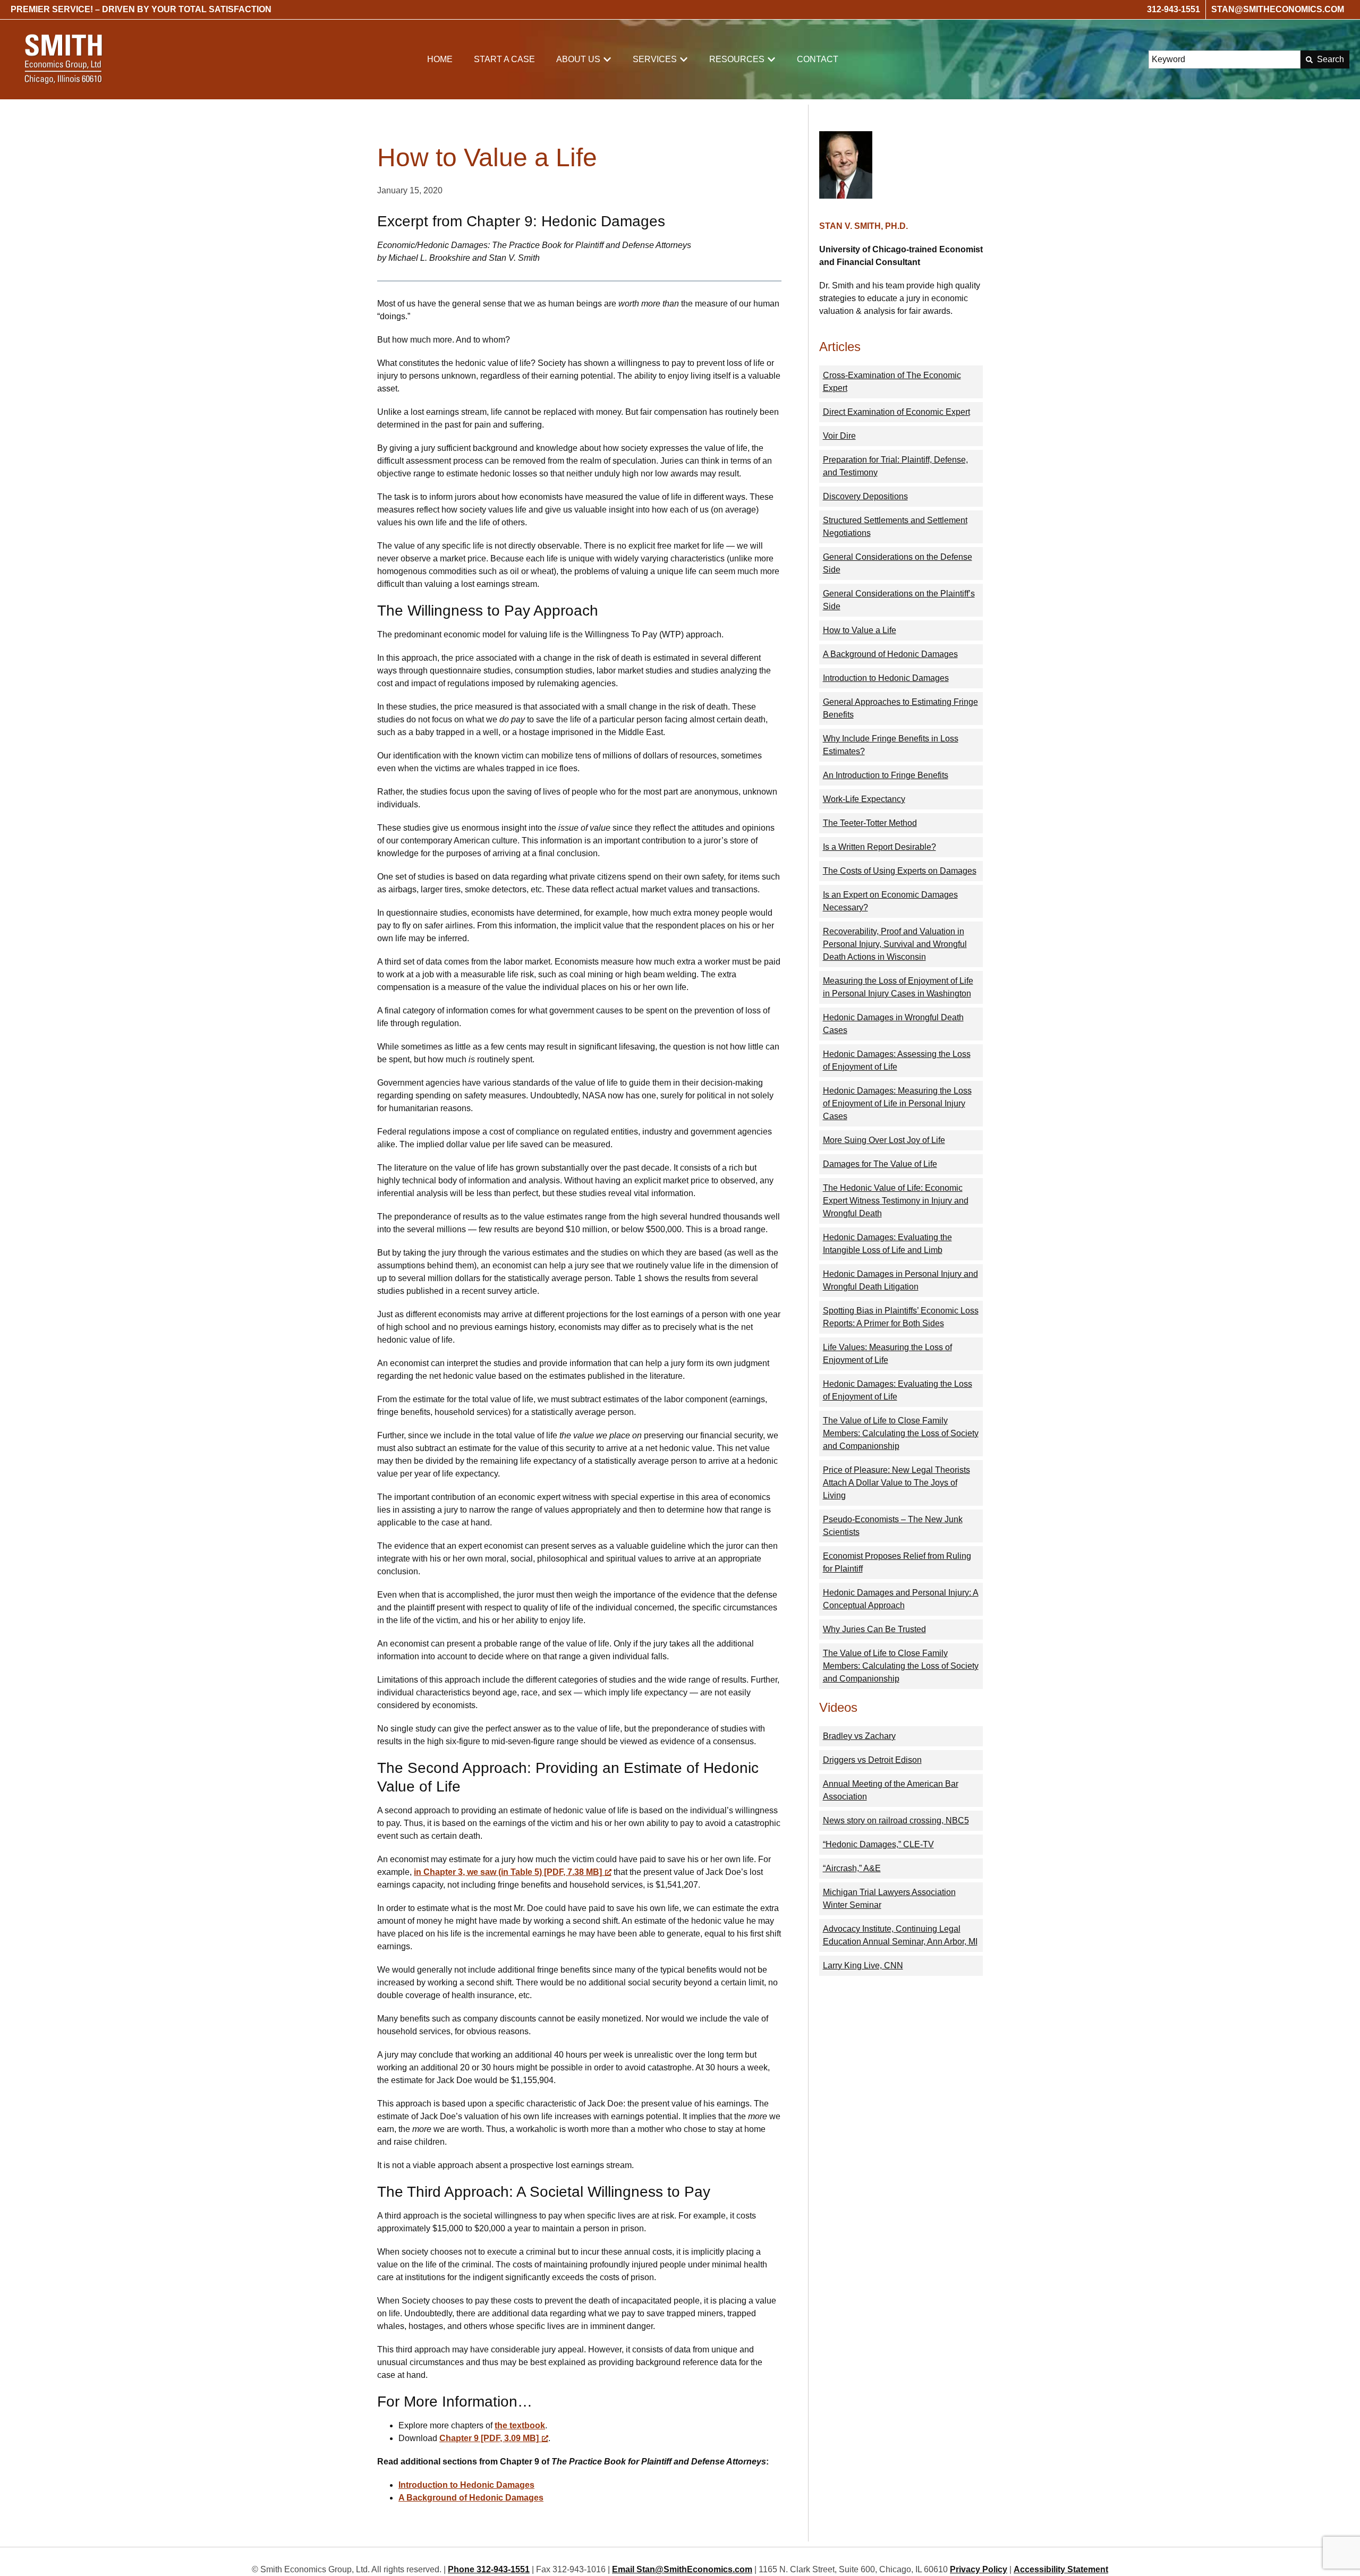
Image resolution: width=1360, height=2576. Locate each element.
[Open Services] (684, 59)
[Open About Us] (607, 59)
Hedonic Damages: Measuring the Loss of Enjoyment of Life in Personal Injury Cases (897, 1103)
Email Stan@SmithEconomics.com (682, 2569)
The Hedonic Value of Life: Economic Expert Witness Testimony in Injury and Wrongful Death (896, 1201)
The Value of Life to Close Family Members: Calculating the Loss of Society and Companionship (901, 1433)
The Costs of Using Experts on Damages (900, 871)
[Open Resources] (771, 59)
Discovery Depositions (865, 496)
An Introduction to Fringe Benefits (886, 775)
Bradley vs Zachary (859, 1736)
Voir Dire (839, 436)
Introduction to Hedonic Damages (466, 2485)
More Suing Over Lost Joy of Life (884, 1140)
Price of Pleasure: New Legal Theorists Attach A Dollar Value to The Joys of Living (896, 1483)
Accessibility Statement (1061, 2569)
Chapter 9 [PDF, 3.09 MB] (489, 2438)
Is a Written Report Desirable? (879, 847)
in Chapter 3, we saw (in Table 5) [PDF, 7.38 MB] (508, 1872)
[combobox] (1225, 59)
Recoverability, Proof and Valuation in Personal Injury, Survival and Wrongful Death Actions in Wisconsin (895, 944)
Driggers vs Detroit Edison (872, 1760)
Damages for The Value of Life (880, 1164)
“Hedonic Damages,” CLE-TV (878, 1844)
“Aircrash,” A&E (852, 1868)
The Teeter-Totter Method (870, 823)
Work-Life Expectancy (864, 799)
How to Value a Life (860, 630)
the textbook (520, 2425)
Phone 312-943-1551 (489, 2569)
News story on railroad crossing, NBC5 (896, 1820)
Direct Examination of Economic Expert (896, 412)
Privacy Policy (979, 2569)
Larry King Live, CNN (863, 1965)
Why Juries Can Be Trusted (874, 1629)
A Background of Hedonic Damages (471, 2498)
